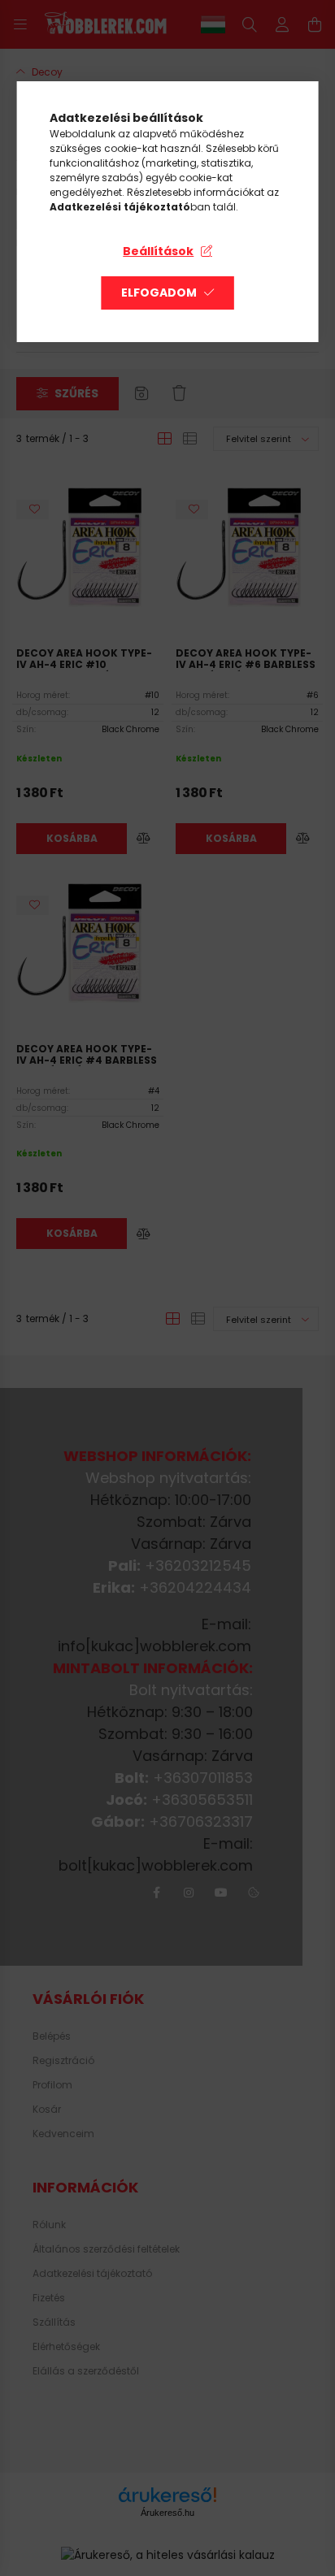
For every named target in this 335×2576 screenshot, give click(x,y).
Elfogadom (159, 293)
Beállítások (158, 251)
